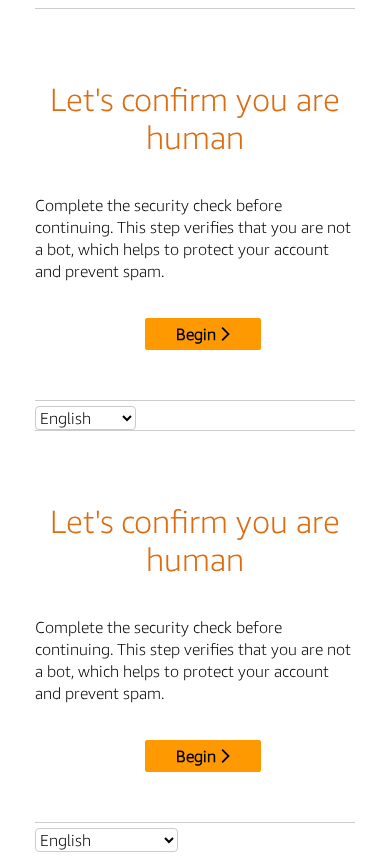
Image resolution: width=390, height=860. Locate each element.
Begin (196, 334)
